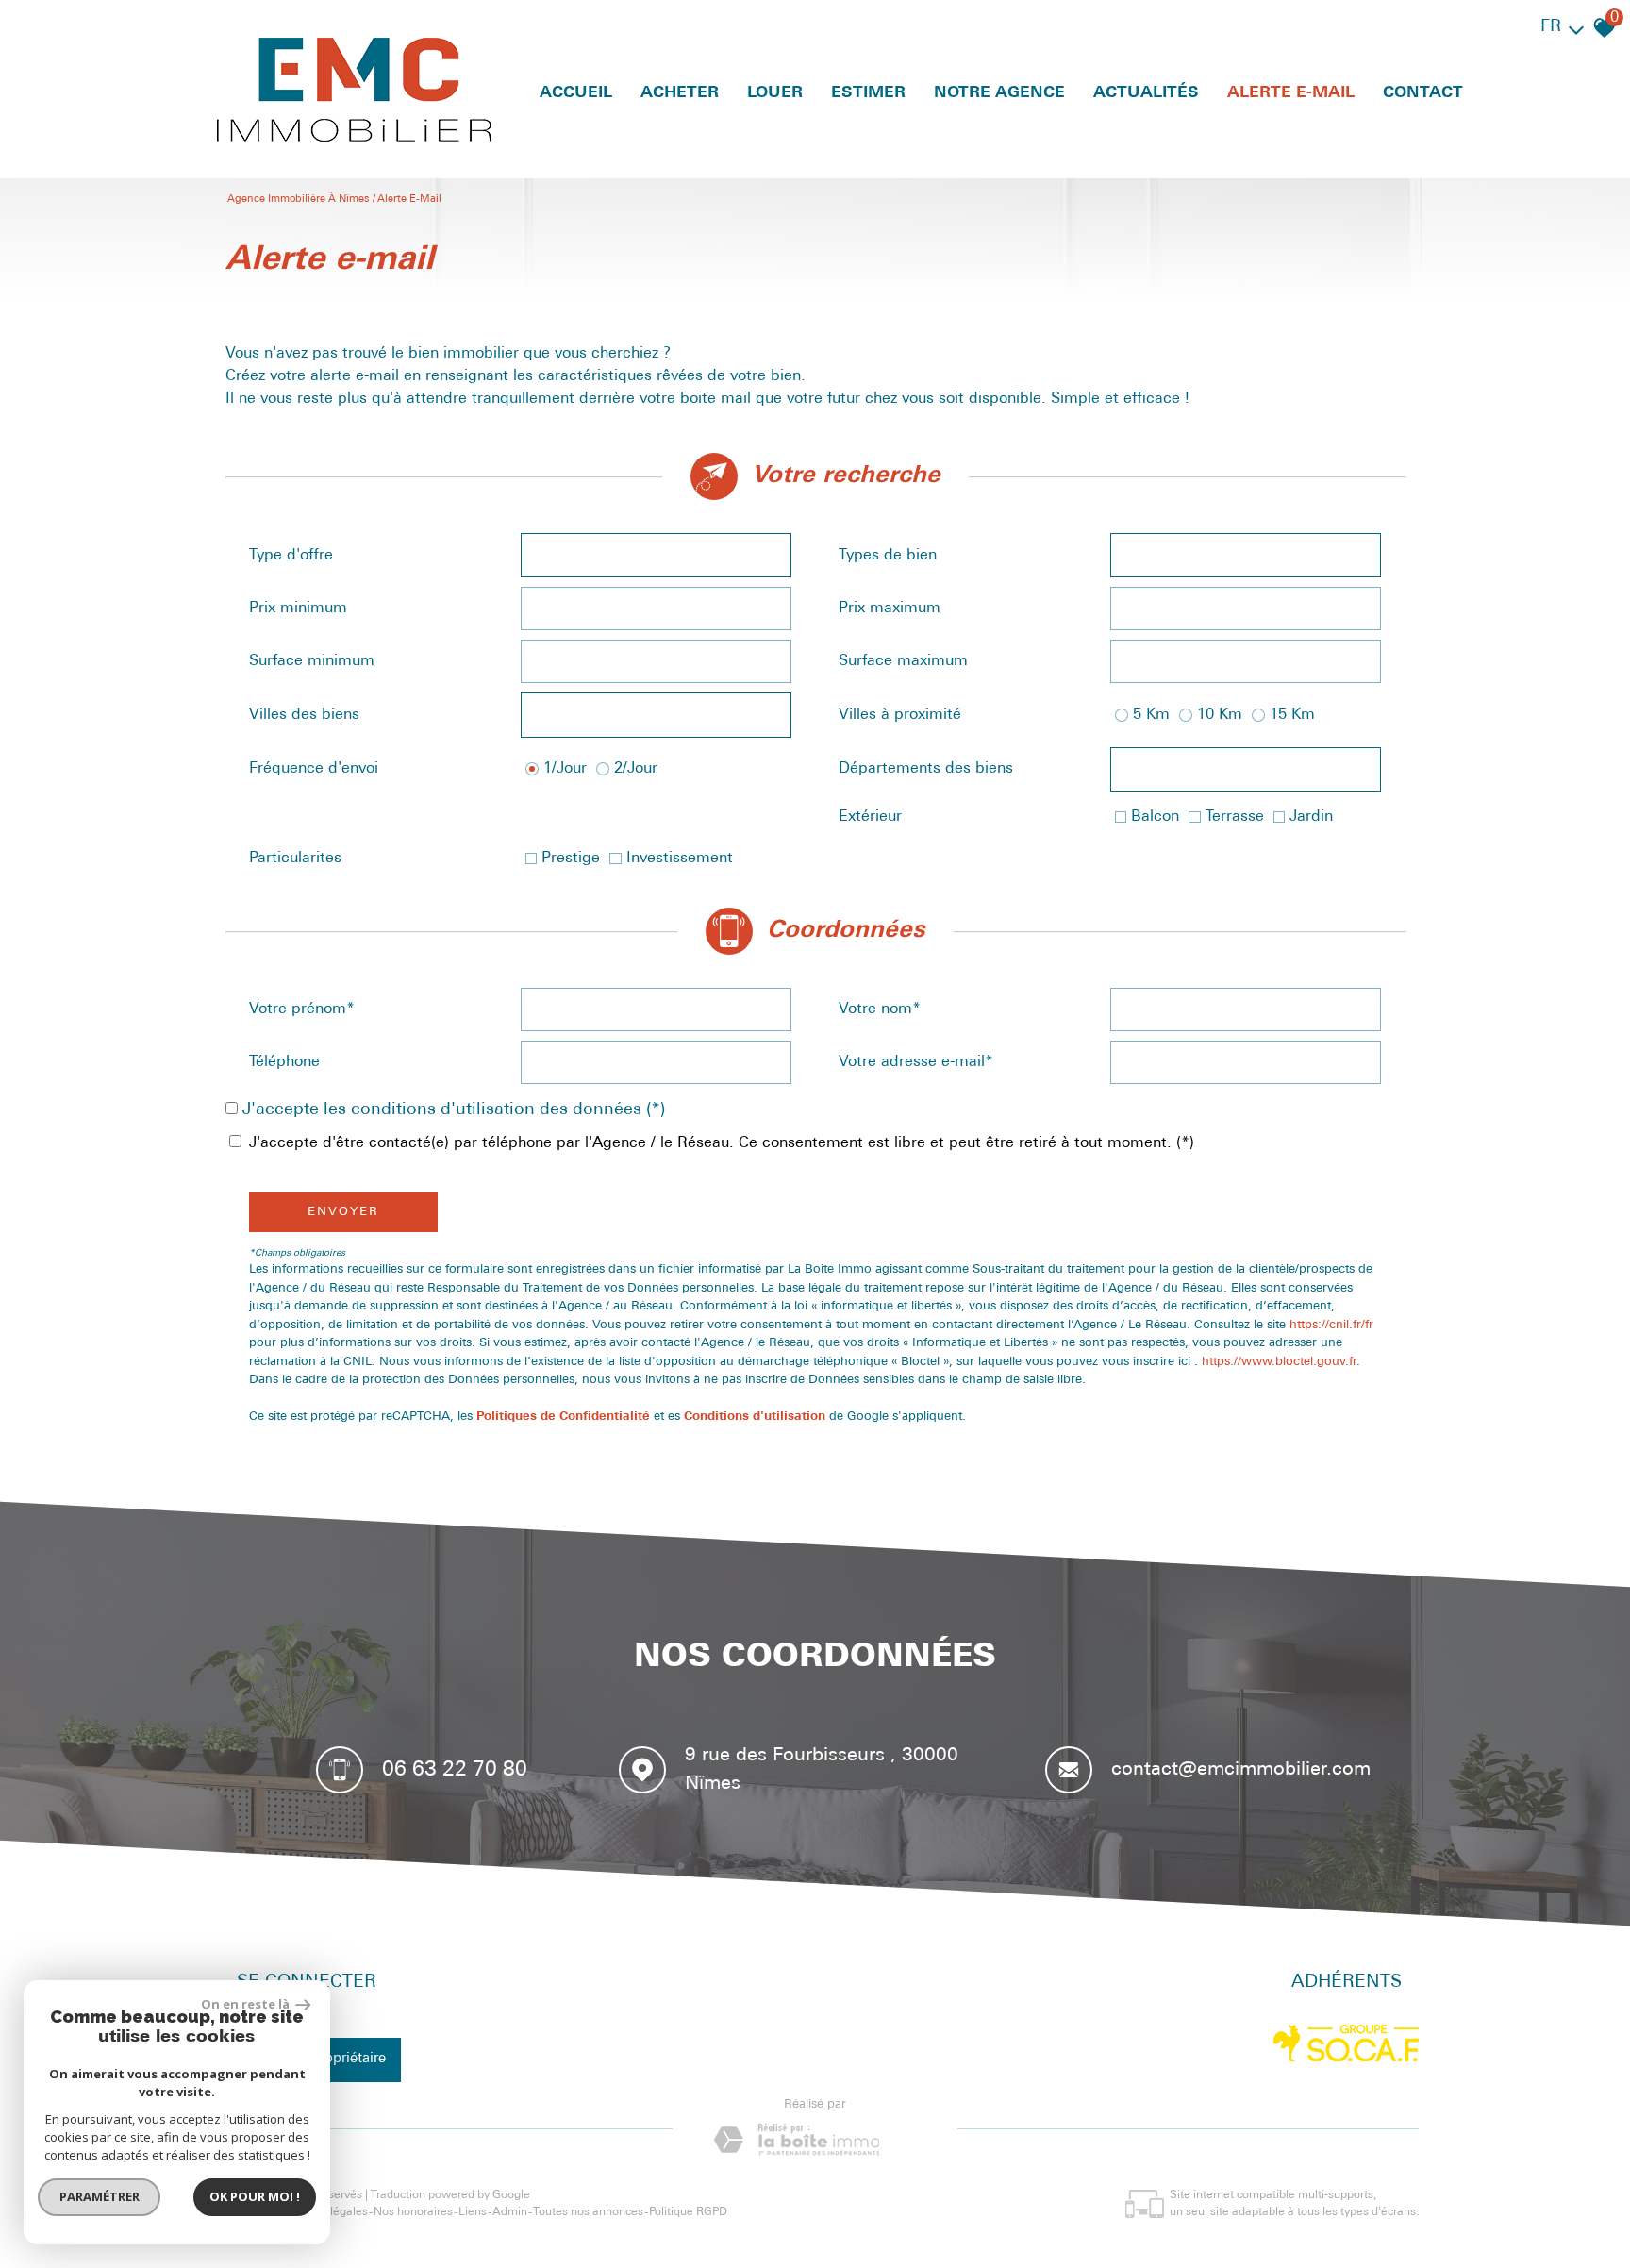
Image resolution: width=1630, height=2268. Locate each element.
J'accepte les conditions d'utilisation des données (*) (454, 1110)
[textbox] (657, 556)
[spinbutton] (657, 609)
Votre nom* (880, 1009)
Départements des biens (926, 769)
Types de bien (888, 556)
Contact (1423, 93)
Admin (510, 2212)
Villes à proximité (900, 715)
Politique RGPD (688, 2212)
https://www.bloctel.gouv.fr (1279, 1362)
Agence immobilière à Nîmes (298, 200)
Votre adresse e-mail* (916, 1062)
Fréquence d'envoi (314, 769)
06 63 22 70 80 (455, 1769)
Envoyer (343, 1212)
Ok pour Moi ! (255, 2196)
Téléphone (284, 1062)
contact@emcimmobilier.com (1241, 1770)
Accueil (576, 93)
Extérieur (870, 817)
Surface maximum (903, 661)
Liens (473, 2212)
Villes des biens (304, 715)
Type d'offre (291, 556)
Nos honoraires (413, 2212)
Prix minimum (298, 609)
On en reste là (246, 2004)
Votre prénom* (302, 1009)
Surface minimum (312, 661)
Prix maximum (890, 609)
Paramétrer (100, 2196)
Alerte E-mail (1291, 93)
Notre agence (999, 93)
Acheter (680, 93)
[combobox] (657, 555)
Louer (775, 93)
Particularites (295, 859)
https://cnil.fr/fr (1331, 1325)
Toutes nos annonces (588, 2212)
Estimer (868, 93)
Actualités (1146, 93)
